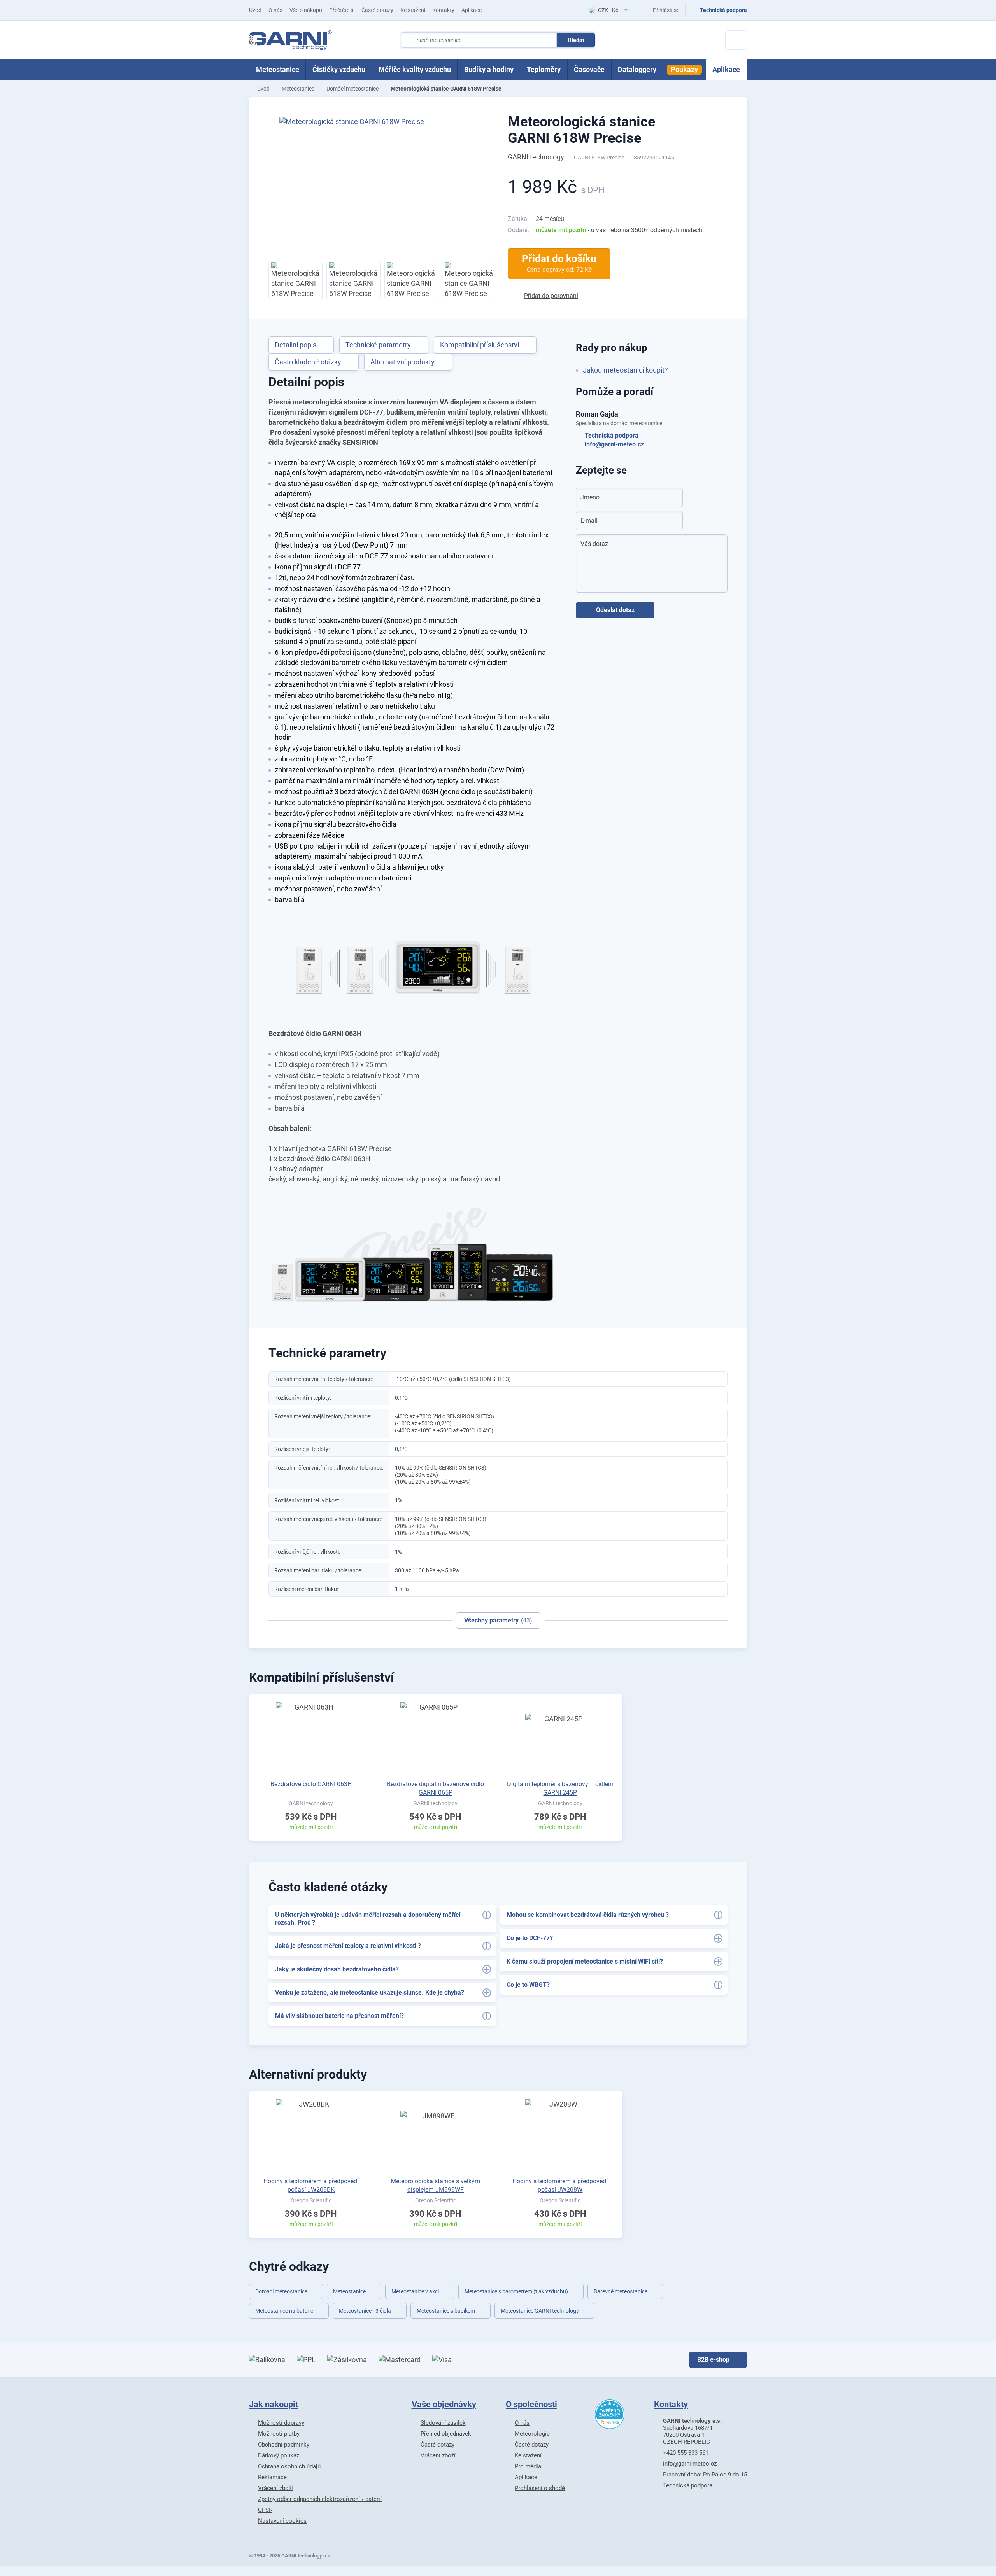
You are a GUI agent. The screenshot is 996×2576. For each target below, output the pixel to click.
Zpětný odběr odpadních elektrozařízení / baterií (320, 2499)
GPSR (265, 2510)
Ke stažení (413, 10)
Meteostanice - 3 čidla (365, 2311)
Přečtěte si (342, 10)
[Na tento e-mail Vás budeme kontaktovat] (672, 521)
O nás (275, 10)
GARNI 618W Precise (599, 157)
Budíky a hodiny (489, 69)
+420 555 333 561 (686, 2453)
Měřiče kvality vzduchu (415, 69)
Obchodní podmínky (284, 2445)
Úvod (255, 10)
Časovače (589, 69)
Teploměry (544, 69)
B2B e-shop (713, 2360)
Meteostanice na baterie (284, 2311)
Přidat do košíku (559, 263)
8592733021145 (654, 157)
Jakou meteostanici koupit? (625, 370)
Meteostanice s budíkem (446, 2311)
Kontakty (443, 10)
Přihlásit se (666, 10)
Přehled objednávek (446, 2434)
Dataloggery (637, 69)
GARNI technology (536, 157)
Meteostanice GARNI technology (540, 2311)
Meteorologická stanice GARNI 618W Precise (581, 130)
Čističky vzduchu (339, 69)
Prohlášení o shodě (540, 2488)
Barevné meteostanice (621, 2291)
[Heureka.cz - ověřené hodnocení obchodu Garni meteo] (610, 2414)
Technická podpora (612, 435)
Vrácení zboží (275, 2488)
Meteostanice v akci (415, 2291)
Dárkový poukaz (279, 2455)
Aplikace (472, 10)
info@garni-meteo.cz (614, 444)
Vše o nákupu (306, 10)
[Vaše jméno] (672, 497)
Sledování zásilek (443, 2423)
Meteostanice (278, 69)
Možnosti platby (279, 2434)
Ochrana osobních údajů (289, 2466)
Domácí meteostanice (352, 89)
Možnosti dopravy (281, 2423)
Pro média (528, 2466)
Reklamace (272, 2477)
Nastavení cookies (282, 2521)
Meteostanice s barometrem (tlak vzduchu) (516, 2291)
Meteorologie (532, 2434)
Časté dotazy (377, 10)
